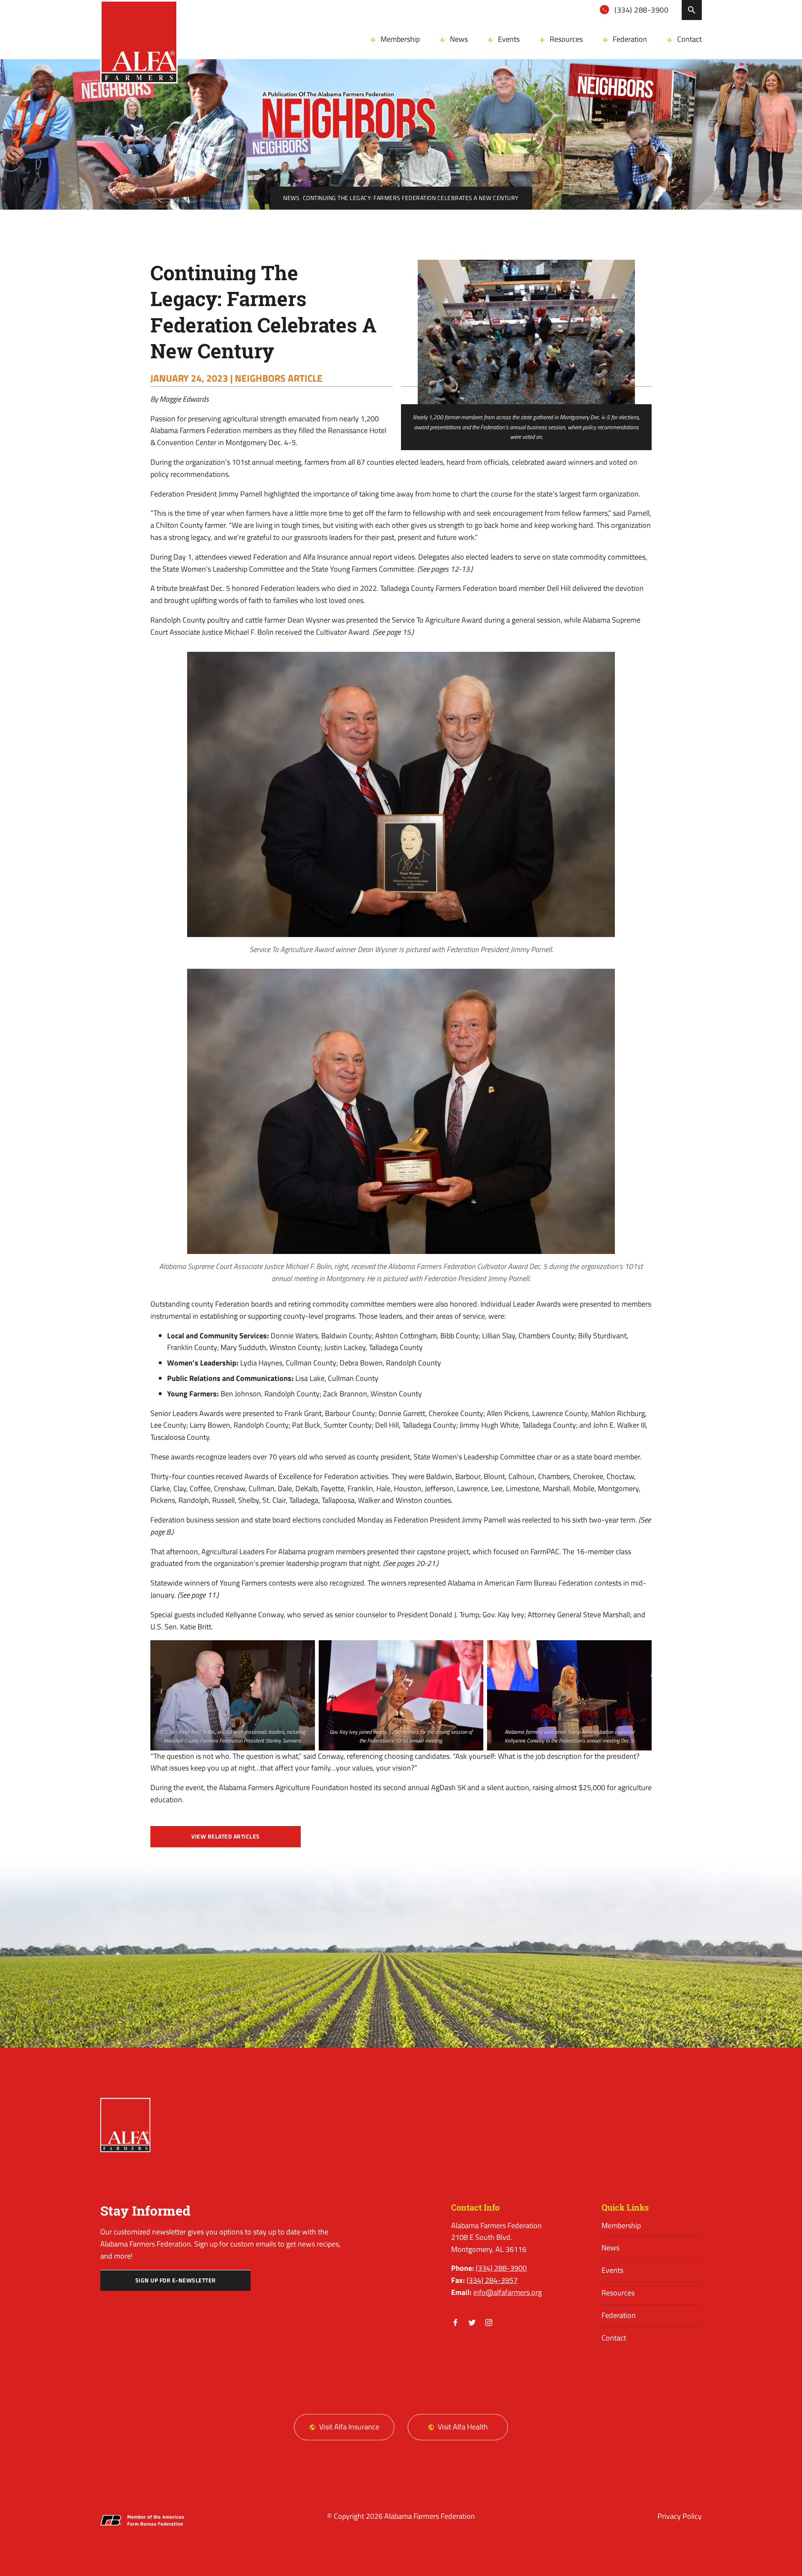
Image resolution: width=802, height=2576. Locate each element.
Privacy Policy (680, 2516)
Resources (566, 39)
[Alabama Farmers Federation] (125, 2125)
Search (692, 10)
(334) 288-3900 (641, 10)
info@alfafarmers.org (508, 2292)
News (459, 39)
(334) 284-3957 (492, 2280)
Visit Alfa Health (463, 2427)
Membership (400, 39)
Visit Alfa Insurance (349, 2427)
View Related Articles (226, 1836)
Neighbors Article (279, 378)
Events (509, 39)
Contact (689, 39)
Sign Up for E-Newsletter (176, 2280)
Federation (630, 39)
